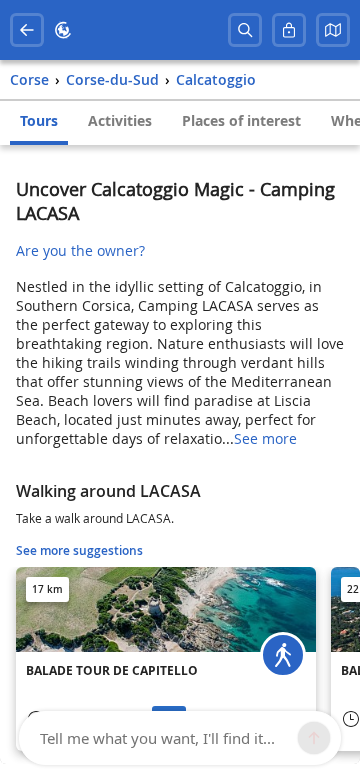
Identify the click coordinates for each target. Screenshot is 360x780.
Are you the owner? (80, 250)
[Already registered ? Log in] (289, 30)
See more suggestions (79, 550)
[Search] (245, 30)
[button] (333, 30)
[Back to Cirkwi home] (63, 30)
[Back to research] (27, 30)
